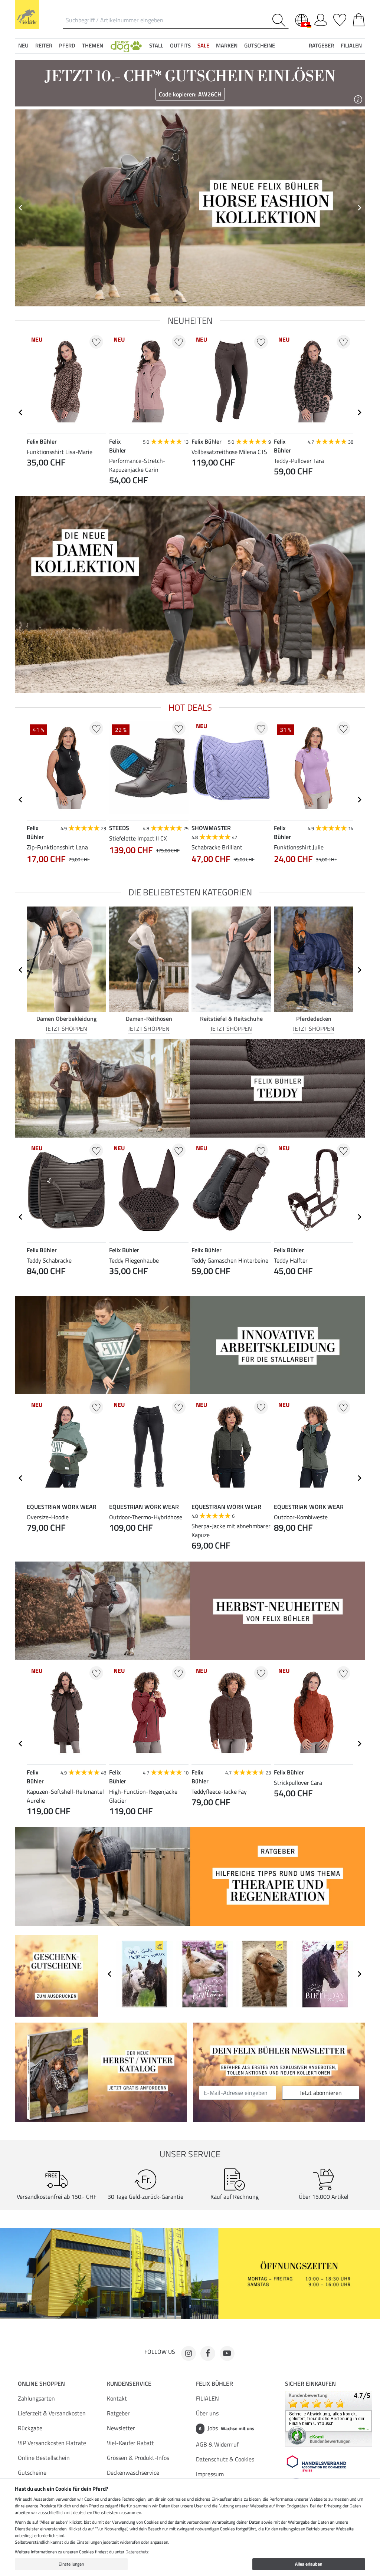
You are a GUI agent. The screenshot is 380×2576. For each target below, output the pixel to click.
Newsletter (121, 2428)
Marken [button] (227, 45)
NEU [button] (23, 45)
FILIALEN (207, 2398)
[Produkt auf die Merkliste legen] (96, 342)
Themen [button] (93, 45)
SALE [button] (203, 45)
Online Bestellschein (44, 2458)
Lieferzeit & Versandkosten (52, 2413)
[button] (126, 46)
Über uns (207, 2413)
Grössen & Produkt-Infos (138, 2458)
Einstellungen (71, 2564)
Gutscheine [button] (260, 45)
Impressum (210, 2474)
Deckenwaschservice (133, 2473)
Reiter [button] (44, 45)
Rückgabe (30, 2428)
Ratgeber (118, 2413)
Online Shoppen (41, 2383)
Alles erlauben (309, 2564)
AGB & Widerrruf (217, 2444)
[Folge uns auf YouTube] (227, 2353)
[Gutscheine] (56, 1975)
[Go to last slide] (21, 412)
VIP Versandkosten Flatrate (52, 2443)
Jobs (227, 2428)
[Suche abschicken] (280, 20)
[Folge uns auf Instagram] (189, 2353)
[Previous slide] (21, 208)
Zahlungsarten (36, 2398)
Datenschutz (137, 2552)
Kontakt (117, 2398)
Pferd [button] (67, 45)
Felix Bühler (214, 2383)
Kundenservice (129, 2383)
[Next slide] (359, 208)
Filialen (351, 45)
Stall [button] (156, 45)
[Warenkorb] (359, 19)
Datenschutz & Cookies (225, 2459)
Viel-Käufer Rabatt (130, 2443)
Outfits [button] (180, 45)
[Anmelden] (321, 19)
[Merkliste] (340, 19)
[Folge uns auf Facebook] (208, 2353)
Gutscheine (32, 2473)
